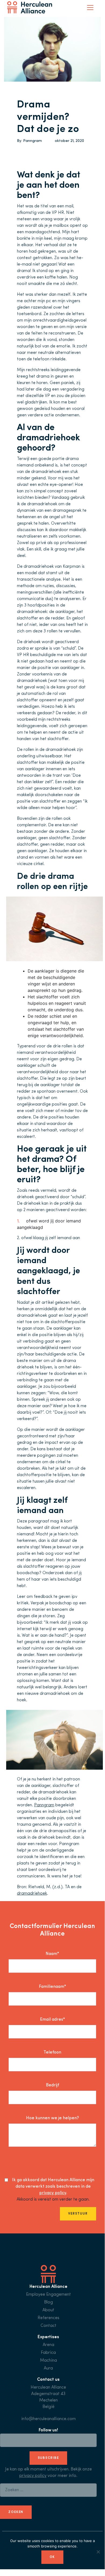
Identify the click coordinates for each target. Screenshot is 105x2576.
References (48, 2318)
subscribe (48, 2458)
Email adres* (52, 2020)
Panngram (32, 141)
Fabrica (48, 2353)
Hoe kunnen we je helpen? (52, 2118)
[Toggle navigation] (90, 8)
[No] (98, 2552)
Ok (52, 2557)
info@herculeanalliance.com (48, 2419)
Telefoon (52, 2052)
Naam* (52, 1954)
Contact (48, 2326)
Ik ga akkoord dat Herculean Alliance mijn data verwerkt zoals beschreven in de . (53, 2187)
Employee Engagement (48, 2295)
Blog (48, 2302)
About (48, 2310)
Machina (48, 2361)
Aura (48, 2368)
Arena (48, 2345)
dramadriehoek (32, 1894)
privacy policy (53, 2193)
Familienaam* (52, 1987)
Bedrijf (52, 2085)
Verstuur (78, 2214)
